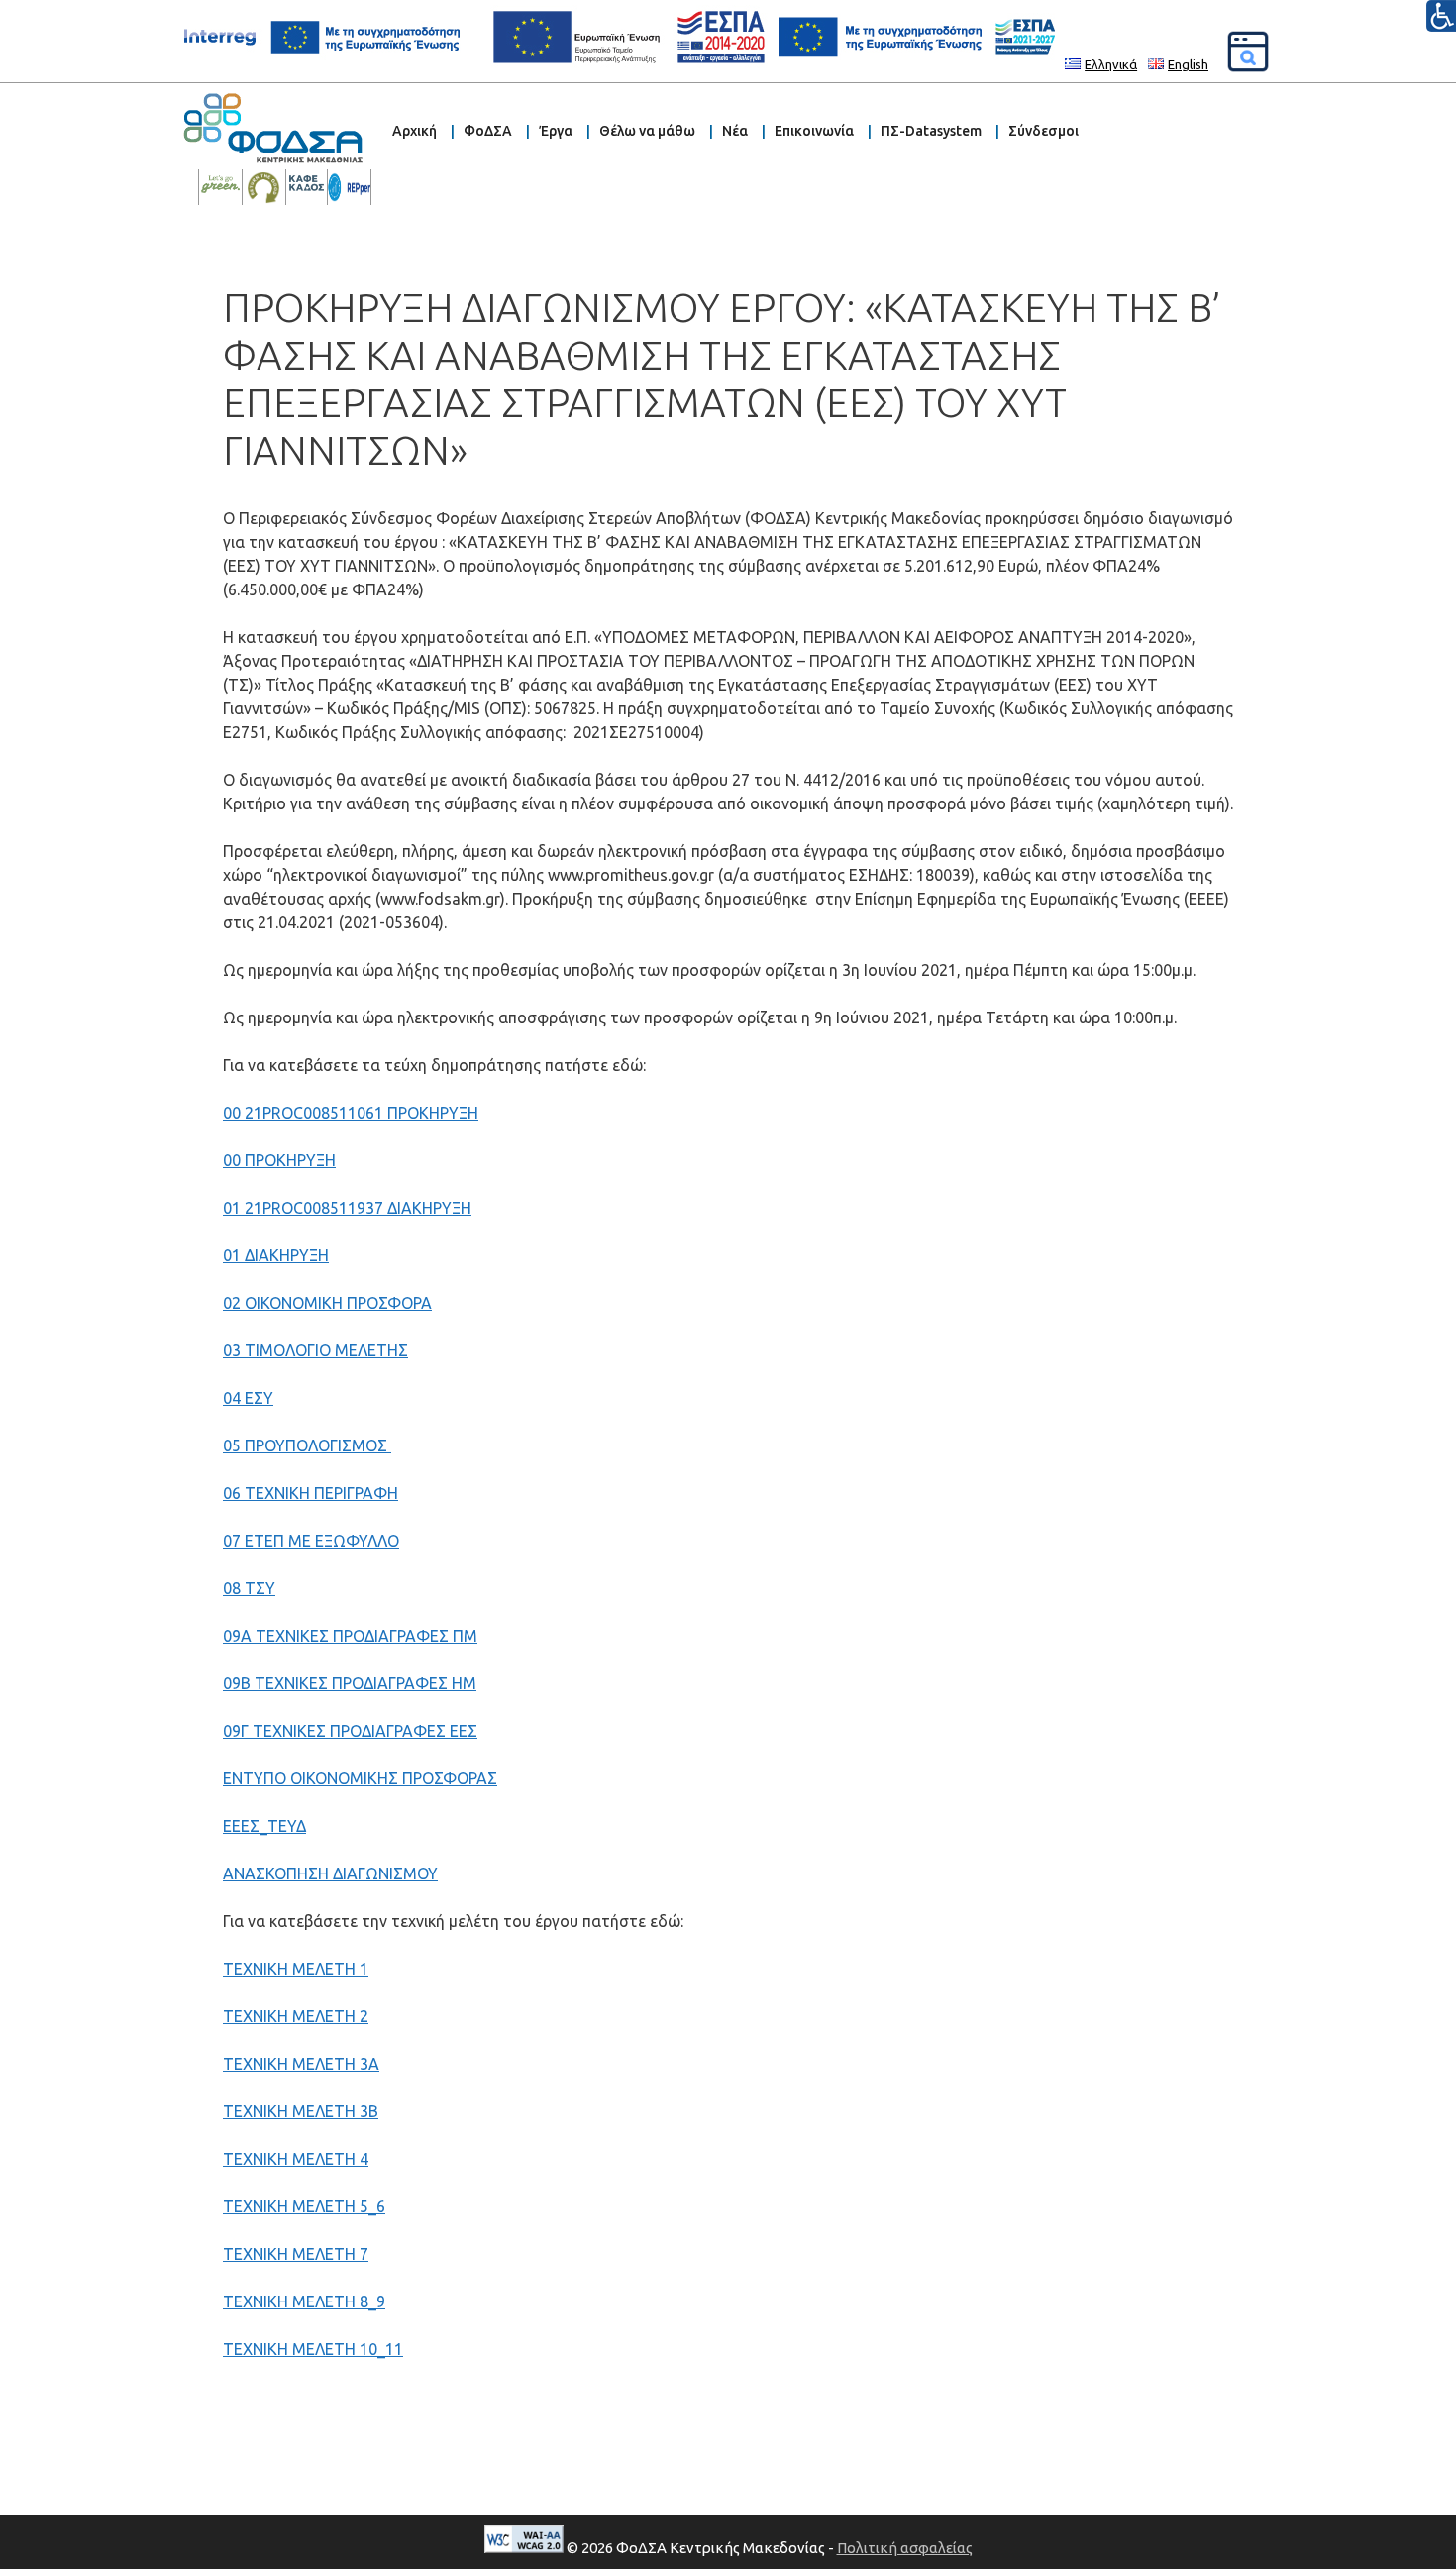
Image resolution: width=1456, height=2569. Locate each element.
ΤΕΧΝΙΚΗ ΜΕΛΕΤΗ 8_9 (304, 2301)
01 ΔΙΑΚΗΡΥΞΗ (276, 1255)
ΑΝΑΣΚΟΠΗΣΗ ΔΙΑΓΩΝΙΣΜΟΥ (330, 1873)
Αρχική (415, 131)
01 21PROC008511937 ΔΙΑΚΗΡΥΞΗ (347, 1208)
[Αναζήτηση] (1248, 52)
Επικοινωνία (814, 131)
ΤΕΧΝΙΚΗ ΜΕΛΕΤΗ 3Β (301, 2111)
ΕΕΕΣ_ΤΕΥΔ (264, 1826)
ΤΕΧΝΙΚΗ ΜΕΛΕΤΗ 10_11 (313, 2349)
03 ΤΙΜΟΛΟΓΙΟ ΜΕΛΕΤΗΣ (315, 1350)
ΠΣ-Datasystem (931, 131)
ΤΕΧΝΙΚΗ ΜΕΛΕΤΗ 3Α (301, 2064)
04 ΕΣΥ (248, 1398)
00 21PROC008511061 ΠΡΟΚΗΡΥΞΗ (351, 1113)
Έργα (556, 131)
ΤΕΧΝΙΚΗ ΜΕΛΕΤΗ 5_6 (304, 2206)
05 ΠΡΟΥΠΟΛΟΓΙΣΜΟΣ (307, 1445)
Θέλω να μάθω (647, 131)
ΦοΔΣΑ (488, 131)
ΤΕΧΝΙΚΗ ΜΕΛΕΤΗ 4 (296, 2159)
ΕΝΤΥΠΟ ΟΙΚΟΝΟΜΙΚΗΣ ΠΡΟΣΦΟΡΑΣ (360, 1778)
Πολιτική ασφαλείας (905, 2548)
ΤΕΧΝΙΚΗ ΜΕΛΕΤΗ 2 (296, 2016)
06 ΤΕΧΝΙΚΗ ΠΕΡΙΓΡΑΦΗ (311, 1493)
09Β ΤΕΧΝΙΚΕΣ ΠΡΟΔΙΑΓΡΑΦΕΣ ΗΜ (350, 1683)
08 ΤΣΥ (249, 1588)
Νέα (735, 131)
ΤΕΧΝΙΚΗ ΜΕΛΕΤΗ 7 (296, 2254)
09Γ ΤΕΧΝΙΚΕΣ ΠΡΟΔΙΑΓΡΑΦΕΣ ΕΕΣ (350, 1731)
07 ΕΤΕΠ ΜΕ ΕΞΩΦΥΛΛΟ (311, 1541)
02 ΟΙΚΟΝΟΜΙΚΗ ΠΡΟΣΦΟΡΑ (327, 1303)
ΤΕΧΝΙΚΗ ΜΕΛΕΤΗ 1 (296, 1969)
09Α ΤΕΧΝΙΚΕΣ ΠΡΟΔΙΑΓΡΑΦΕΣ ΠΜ (350, 1636)
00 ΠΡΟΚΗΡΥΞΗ (279, 1160)
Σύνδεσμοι (1043, 131)
